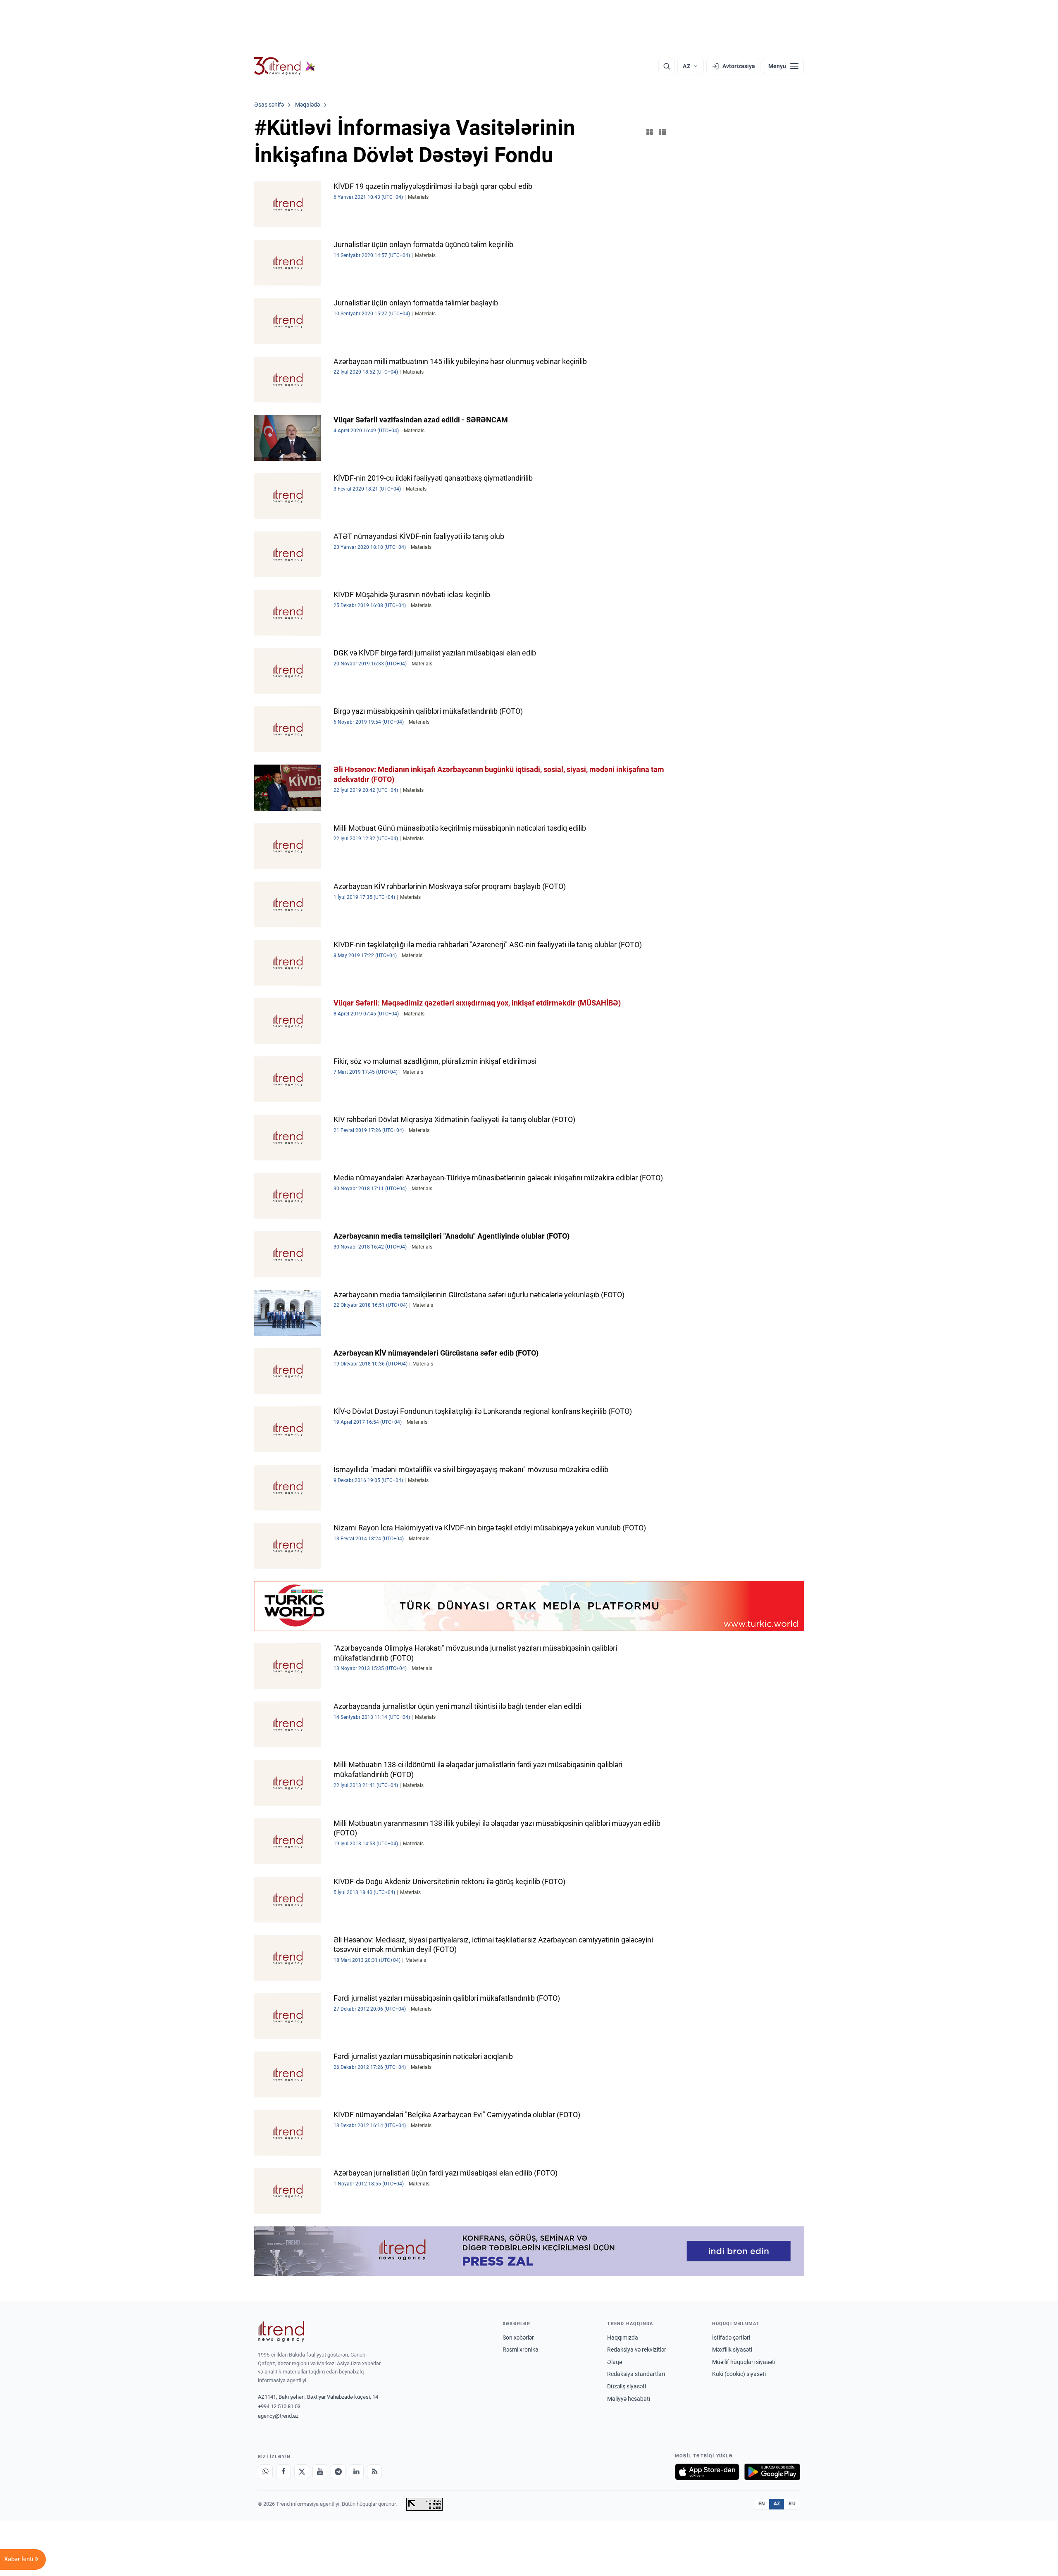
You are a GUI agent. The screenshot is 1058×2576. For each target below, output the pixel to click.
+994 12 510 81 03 (279, 2406)
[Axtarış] (667, 66)
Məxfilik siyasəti (732, 2350)
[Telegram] (338, 2472)
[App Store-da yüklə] (707, 2472)
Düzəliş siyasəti (627, 2386)
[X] (302, 2472)
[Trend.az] (285, 66)
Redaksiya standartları (636, 2374)
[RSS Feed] (374, 2472)
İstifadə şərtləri (731, 2338)
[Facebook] (284, 2472)
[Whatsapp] (265, 2472)
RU (792, 2504)
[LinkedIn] (356, 2472)
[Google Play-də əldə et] (772, 2472)
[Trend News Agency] (281, 2331)
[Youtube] (320, 2472)
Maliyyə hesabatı (629, 2399)
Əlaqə (615, 2362)
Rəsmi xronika (521, 2350)
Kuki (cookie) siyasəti (739, 2374)
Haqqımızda (623, 2338)
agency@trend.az (278, 2416)
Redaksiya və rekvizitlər (637, 2350)
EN (762, 2504)
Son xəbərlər (518, 2338)
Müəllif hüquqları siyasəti (744, 2362)
